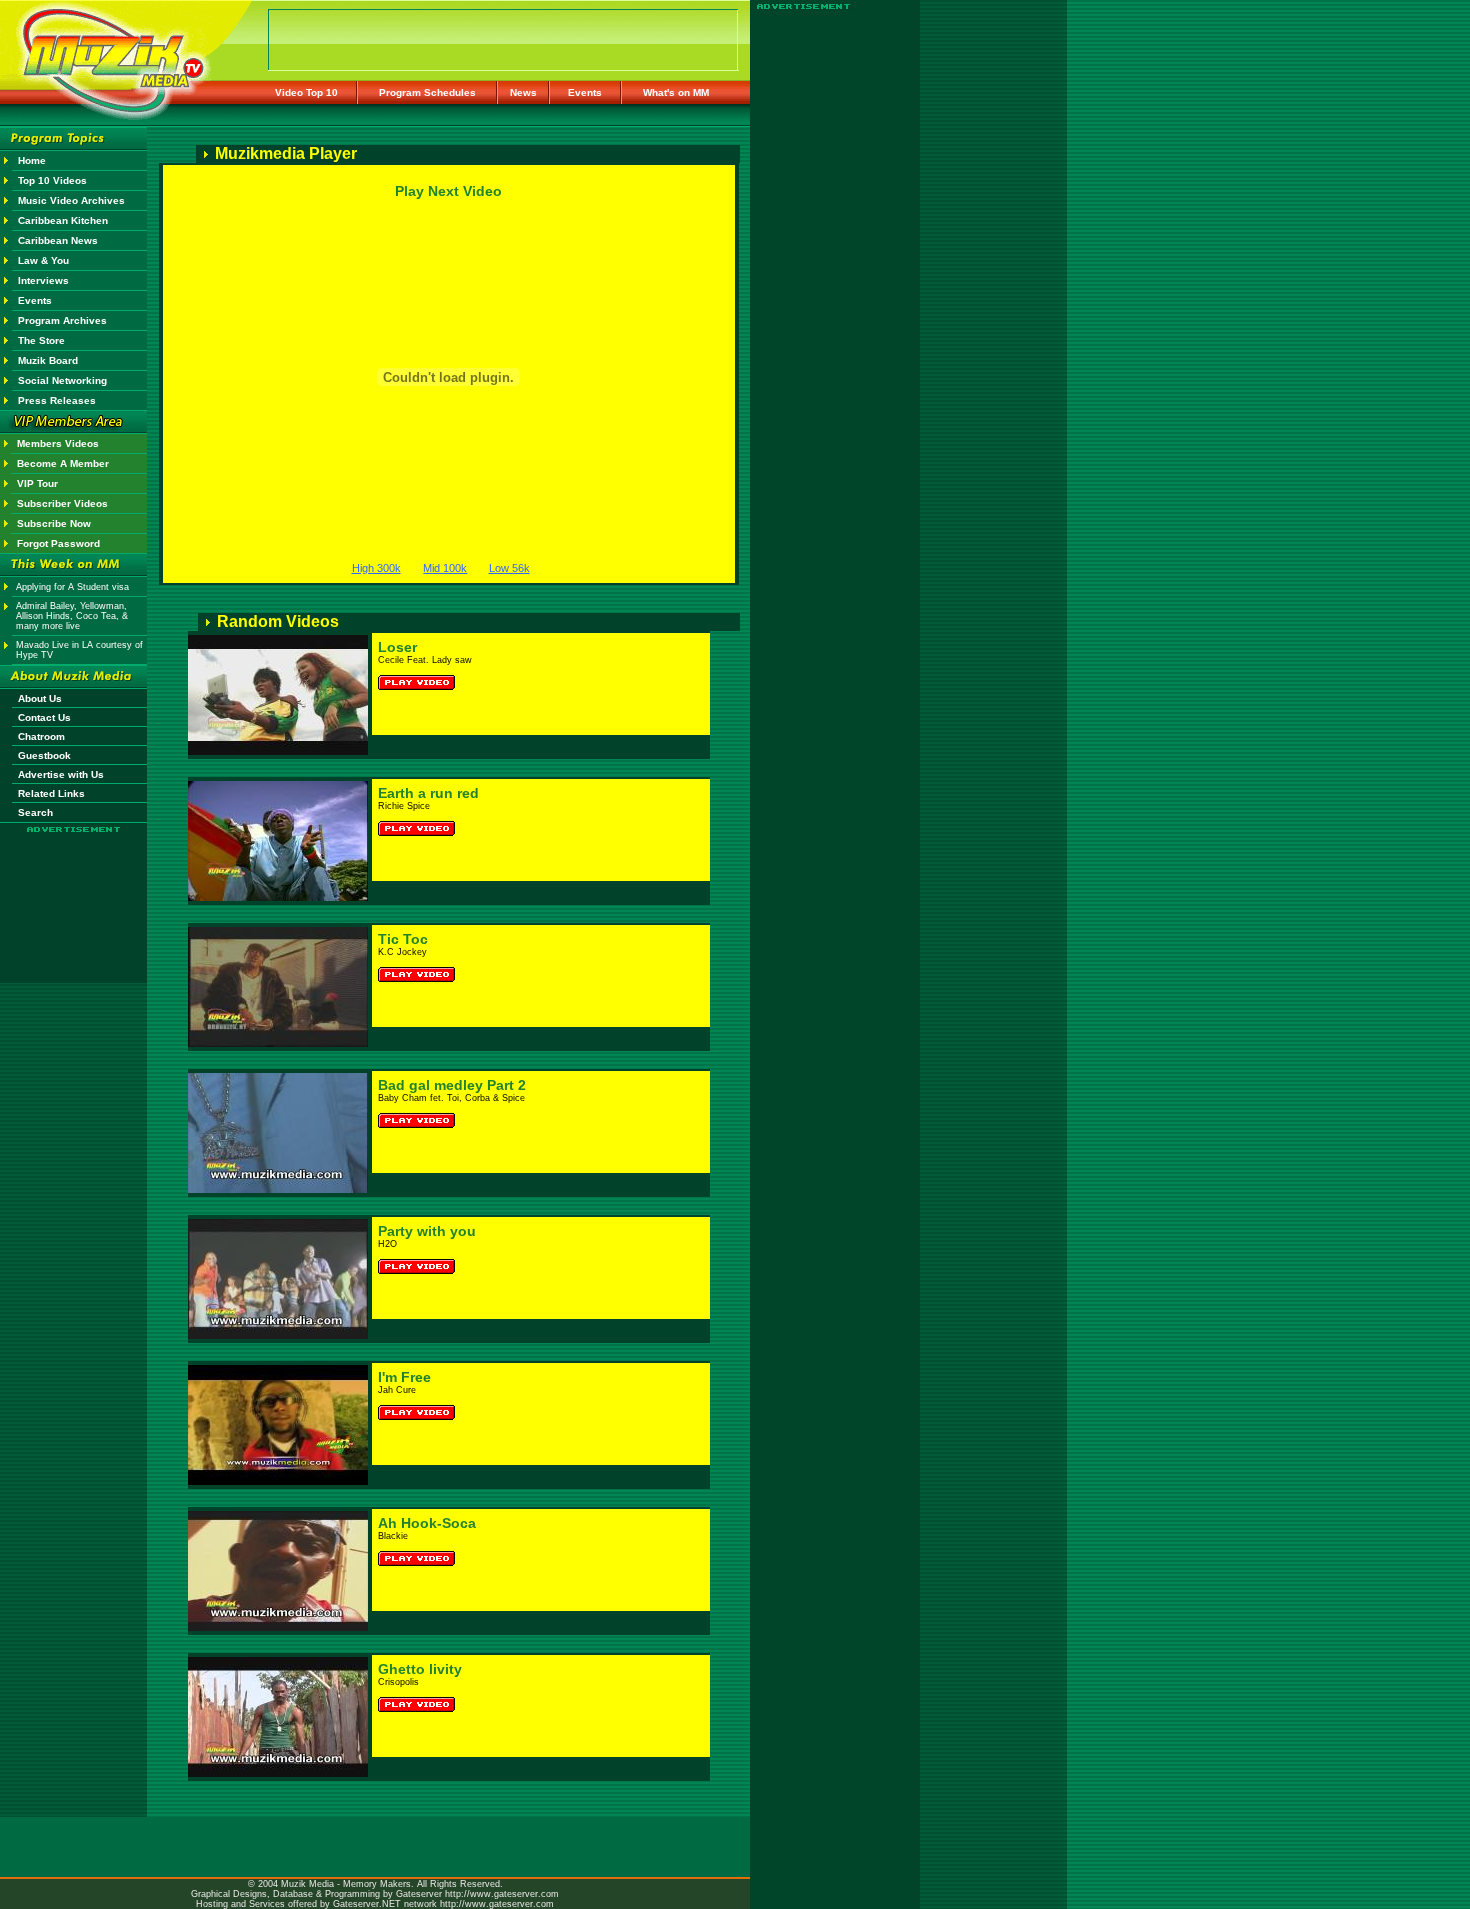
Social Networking (62, 380)
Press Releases (57, 400)
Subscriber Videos (62, 503)
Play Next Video (448, 191)
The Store (41, 340)
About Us (40, 698)
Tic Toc (403, 939)
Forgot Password (58, 543)
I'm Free (404, 1377)
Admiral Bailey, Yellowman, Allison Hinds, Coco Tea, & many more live (72, 616)
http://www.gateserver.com (502, 1894)
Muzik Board (48, 360)
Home (32, 160)
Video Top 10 (306, 92)
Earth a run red (428, 793)
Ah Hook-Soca (427, 1523)
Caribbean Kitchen (63, 220)
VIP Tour (37, 483)
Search (35, 812)
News (523, 92)
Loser (397, 647)
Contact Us (44, 717)
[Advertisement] (74, 892)
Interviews (43, 280)
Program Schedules (427, 92)
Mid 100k (445, 568)
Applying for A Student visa (72, 587)
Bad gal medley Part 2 (452, 1085)
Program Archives (62, 320)
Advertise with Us (61, 774)
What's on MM (676, 92)
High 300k (376, 568)
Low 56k (509, 568)
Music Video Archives (71, 200)
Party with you (427, 1231)
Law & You (43, 260)
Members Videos (58, 443)
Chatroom (41, 736)
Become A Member (63, 463)
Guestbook (44, 755)
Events (585, 92)
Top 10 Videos (52, 180)
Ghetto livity (420, 1669)
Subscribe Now (54, 523)
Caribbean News (58, 240)
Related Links (51, 793)
